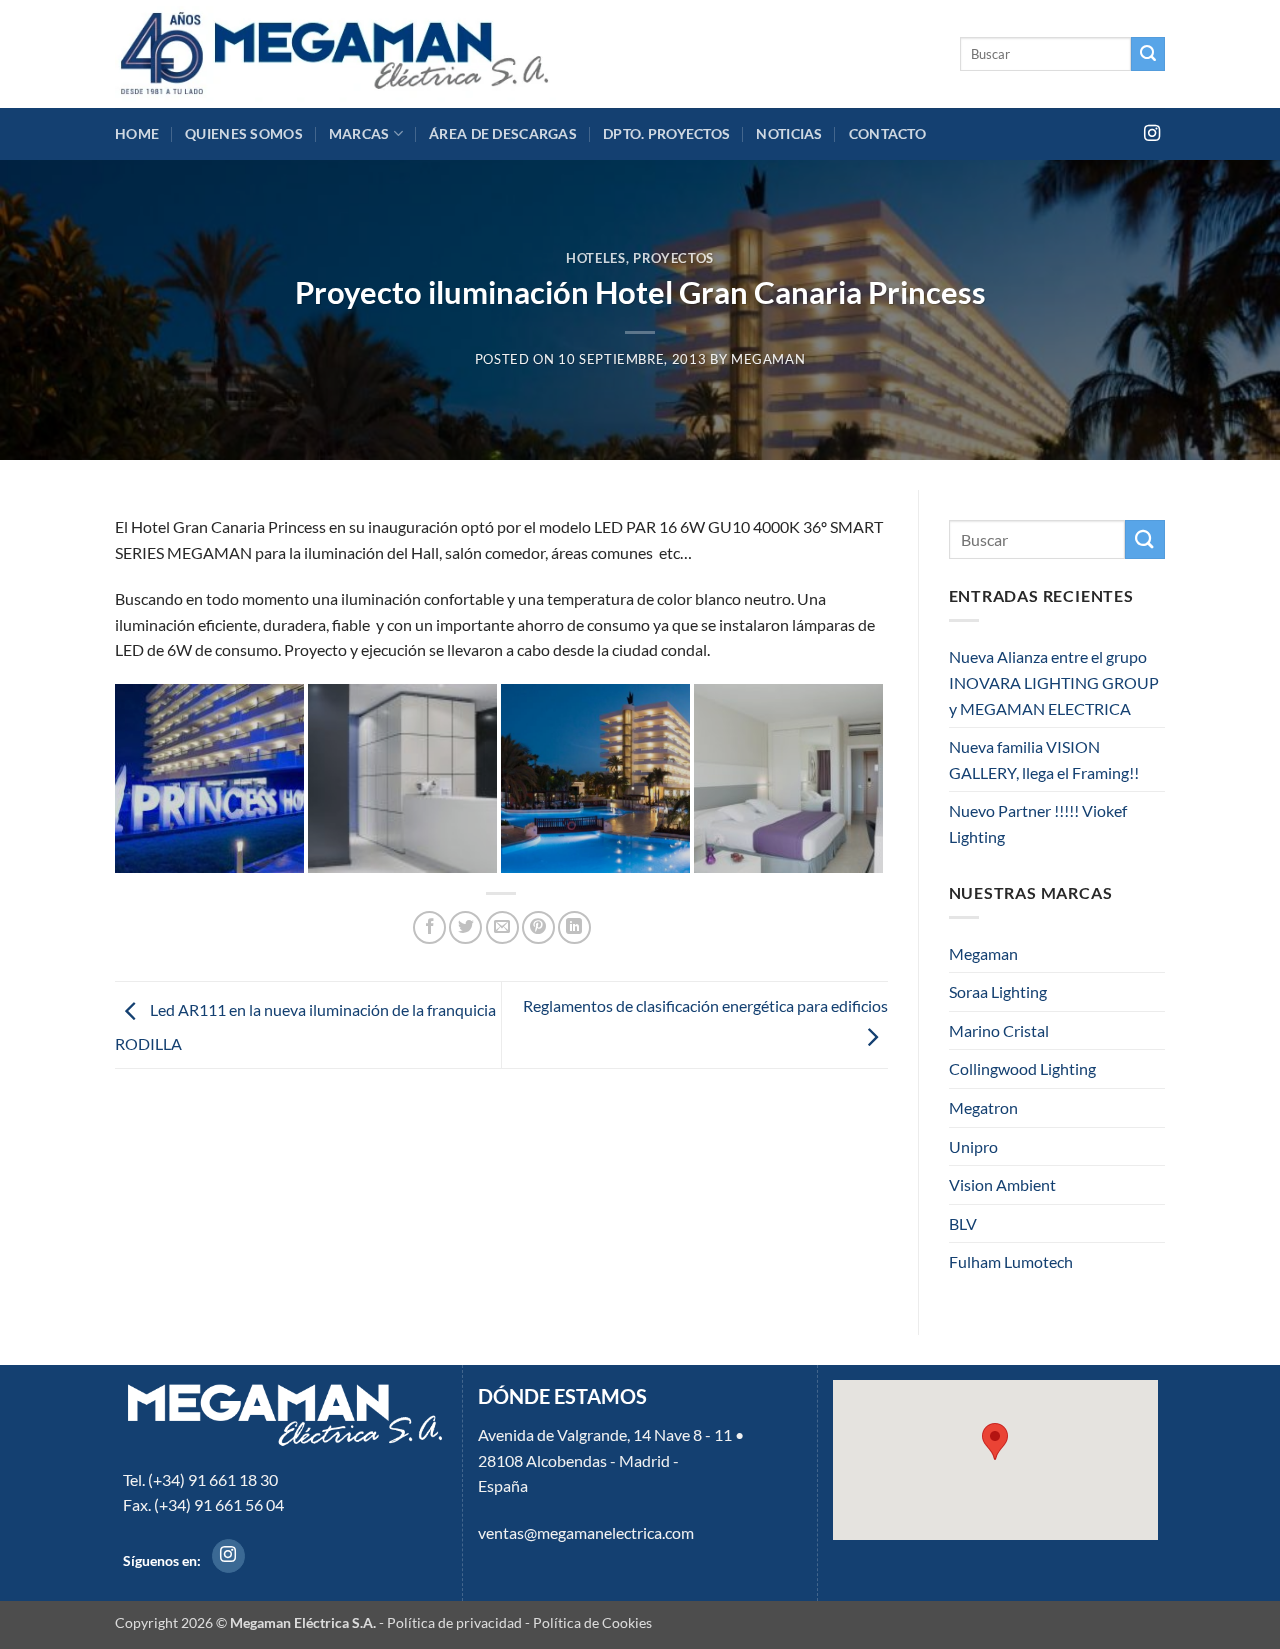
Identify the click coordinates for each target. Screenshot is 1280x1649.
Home (137, 133)
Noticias (789, 133)
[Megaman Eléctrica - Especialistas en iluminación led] (335, 54)
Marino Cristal (999, 1030)
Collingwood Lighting (1022, 1068)
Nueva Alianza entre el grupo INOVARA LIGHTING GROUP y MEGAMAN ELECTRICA (1054, 682)
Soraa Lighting (998, 991)
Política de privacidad (454, 1622)
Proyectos (673, 258)
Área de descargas (503, 133)
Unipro (973, 1146)
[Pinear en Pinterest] (538, 927)
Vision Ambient (1002, 1184)
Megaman (983, 953)
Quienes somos (244, 133)
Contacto (887, 133)
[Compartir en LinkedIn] (574, 927)
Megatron (983, 1107)
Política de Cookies (592, 1622)
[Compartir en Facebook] (429, 927)
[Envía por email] (502, 927)
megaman (768, 359)
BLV (963, 1223)
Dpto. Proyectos (666, 133)
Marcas (359, 133)
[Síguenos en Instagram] (1152, 134)
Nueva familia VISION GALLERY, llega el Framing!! (1044, 759)
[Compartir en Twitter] (465, 927)
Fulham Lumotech (1011, 1261)
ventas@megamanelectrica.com (586, 1532)
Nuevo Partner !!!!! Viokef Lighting (1038, 823)
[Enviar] (1148, 54)
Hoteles (596, 258)
